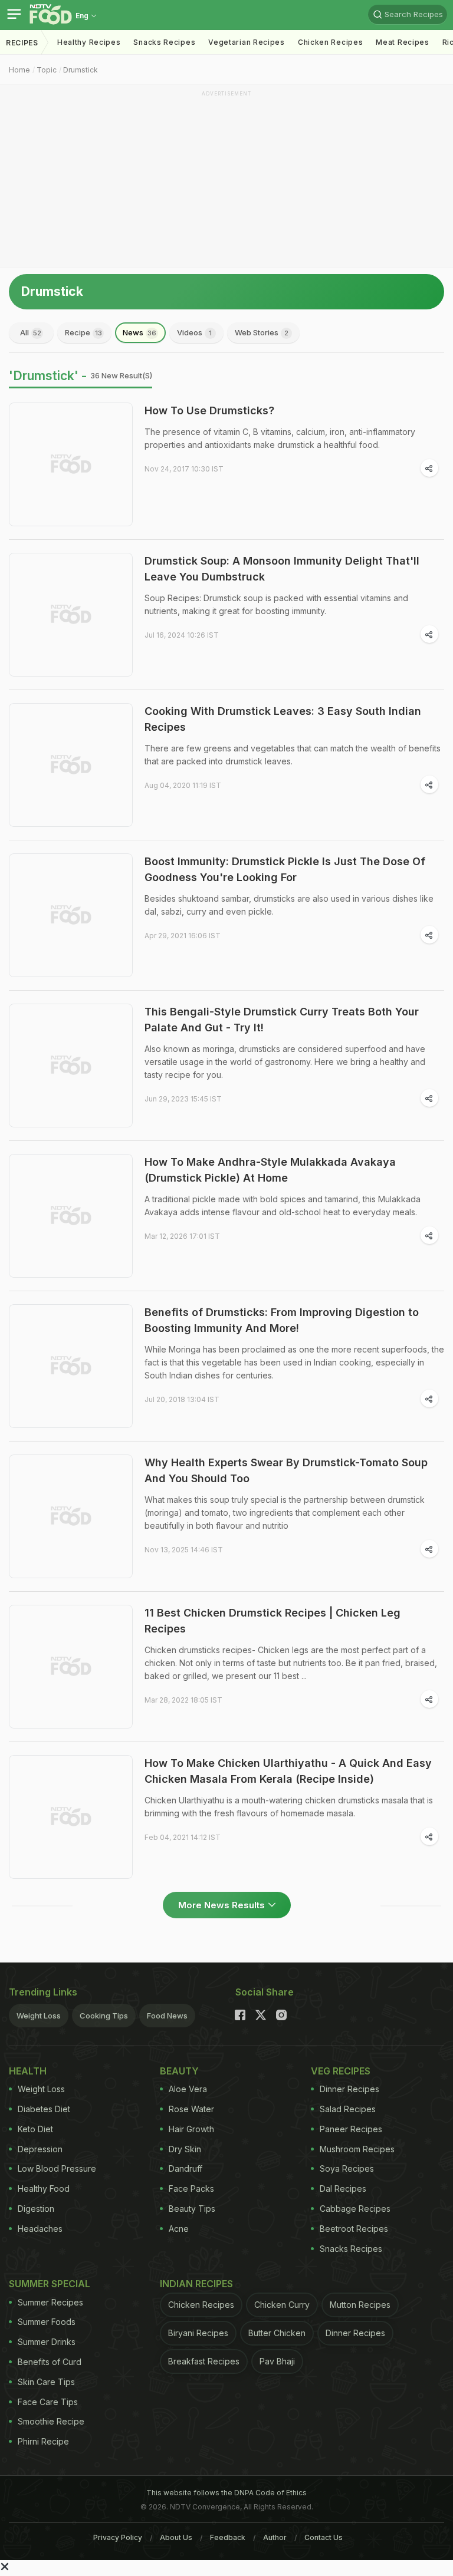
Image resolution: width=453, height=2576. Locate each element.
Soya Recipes (347, 2168)
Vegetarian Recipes (247, 42)
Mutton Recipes (360, 2305)
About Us (176, 2537)
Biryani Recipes (198, 2333)
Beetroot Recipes (354, 2229)
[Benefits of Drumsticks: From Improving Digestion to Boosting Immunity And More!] (71, 1366)
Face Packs (191, 2189)
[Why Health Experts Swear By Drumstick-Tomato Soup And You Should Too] (71, 1516)
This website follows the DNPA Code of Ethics (226, 2493)
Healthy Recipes (89, 42)
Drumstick (81, 70)
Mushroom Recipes (357, 2149)
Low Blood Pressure (57, 2168)
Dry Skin (185, 2149)
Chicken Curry (282, 2305)
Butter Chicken (277, 2333)
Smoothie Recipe (51, 2421)
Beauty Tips (192, 2209)
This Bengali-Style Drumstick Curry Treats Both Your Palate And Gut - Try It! (282, 1020)
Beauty (179, 2071)
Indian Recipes (196, 2284)
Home (19, 70)
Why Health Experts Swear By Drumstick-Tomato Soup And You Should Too (286, 1470)
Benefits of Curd (50, 2362)
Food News (167, 2016)
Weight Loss (39, 2016)
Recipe (83, 332)
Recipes (22, 43)
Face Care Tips (48, 2402)
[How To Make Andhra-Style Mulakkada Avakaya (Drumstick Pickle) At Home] (71, 1216)
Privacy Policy (118, 2537)
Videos (194, 332)
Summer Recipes (50, 2302)
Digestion (36, 2209)
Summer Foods (47, 2322)
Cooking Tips (104, 2016)
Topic (47, 70)
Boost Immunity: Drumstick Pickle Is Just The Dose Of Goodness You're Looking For (285, 869)
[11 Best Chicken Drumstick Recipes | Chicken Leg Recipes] (71, 1667)
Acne (179, 2229)
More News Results (221, 1905)
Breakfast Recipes (204, 2361)
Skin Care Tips (46, 2382)
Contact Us (324, 2537)
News (139, 332)
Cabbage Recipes (355, 2209)
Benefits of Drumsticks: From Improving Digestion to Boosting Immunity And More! (282, 1320)
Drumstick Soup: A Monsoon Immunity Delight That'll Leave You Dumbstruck (282, 569)
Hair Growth (191, 2129)
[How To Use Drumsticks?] (71, 464)
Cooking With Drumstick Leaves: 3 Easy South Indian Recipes (283, 719)
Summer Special (50, 2284)
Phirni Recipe (43, 2441)
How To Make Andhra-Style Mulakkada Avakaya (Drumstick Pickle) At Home (270, 1170)
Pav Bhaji (277, 2361)
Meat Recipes (402, 42)
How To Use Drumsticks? (209, 410)
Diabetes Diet (44, 2109)
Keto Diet (35, 2129)
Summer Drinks (47, 2342)
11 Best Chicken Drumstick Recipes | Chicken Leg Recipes (273, 1621)
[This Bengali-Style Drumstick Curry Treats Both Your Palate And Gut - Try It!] (71, 1066)
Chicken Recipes (331, 42)
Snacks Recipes (164, 42)
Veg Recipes (341, 2071)
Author (275, 2537)
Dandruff (186, 2168)
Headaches (40, 2229)
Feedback (228, 2537)
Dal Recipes (343, 2189)
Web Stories (262, 332)
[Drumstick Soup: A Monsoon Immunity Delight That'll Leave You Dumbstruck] (71, 615)
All (31, 332)
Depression (40, 2149)
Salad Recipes (348, 2109)
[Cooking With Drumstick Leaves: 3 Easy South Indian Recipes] (71, 765)
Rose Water (191, 2109)
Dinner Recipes (349, 2089)
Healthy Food (44, 2189)
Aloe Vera (188, 2089)
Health (28, 2071)
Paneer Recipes (351, 2129)
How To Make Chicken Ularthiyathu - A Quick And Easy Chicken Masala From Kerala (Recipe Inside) (288, 1771)
